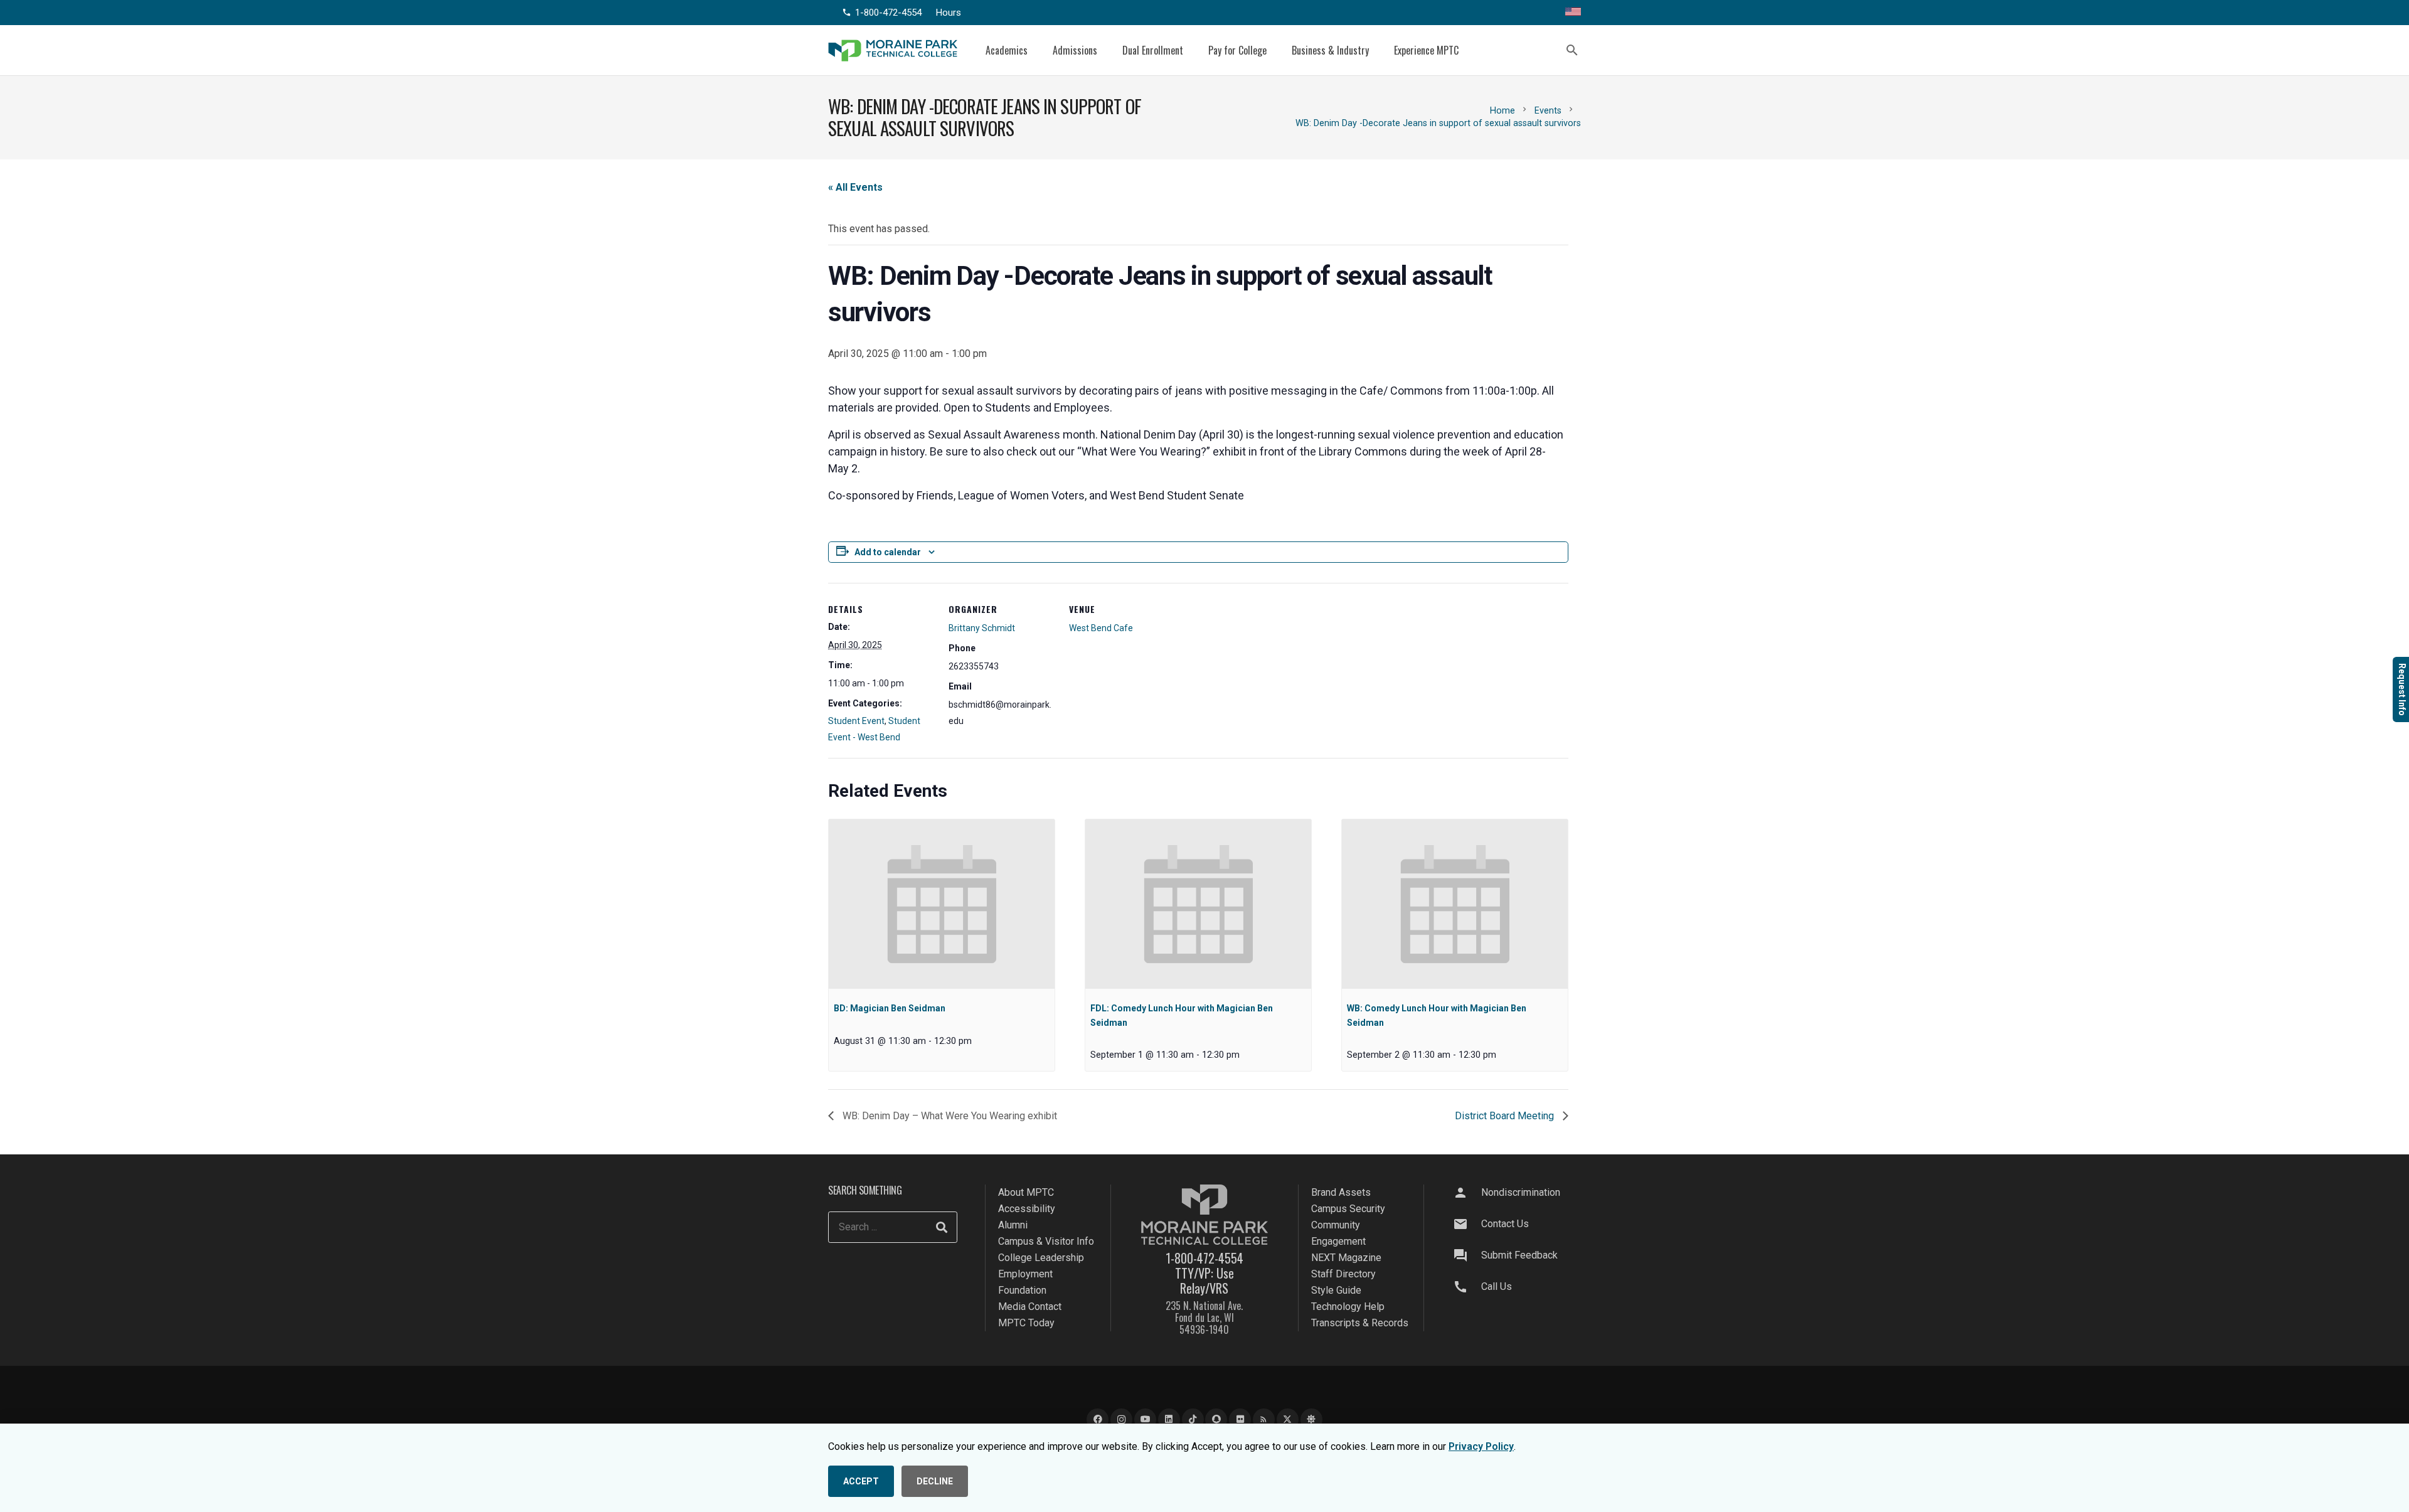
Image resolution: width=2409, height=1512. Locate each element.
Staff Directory (1343, 1274)
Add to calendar (888, 552)
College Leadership (1041, 1258)
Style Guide (1336, 1290)
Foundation (1022, 1290)
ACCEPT (861, 1481)
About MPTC (1026, 1192)
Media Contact (1030, 1307)
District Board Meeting (1506, 1116)
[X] (1288, 1419)
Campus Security (1348, 1209)
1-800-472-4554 (1204, 1258)
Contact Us (1505, 1224)
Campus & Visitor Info (1046, 1241)
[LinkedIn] (1169, 1419)
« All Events (855, 187)
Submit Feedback (1519, 1255)
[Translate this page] (1573, 13)
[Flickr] (1240, 1419)
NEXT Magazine (1346, 1258)
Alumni (1013, 1225)
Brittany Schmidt (982, 628)
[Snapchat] (1216, 1419)
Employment (1025, 1274)
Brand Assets (1341, 1192)
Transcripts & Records (1360, 1323)
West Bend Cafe (1101, 628)
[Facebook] (1098, 1419)
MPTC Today (1026, 1323)
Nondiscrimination (1521, 1192)
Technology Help (1348, 1307)
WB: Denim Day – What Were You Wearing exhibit (949, 1116)
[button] (1037, 50)
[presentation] (942, 904)
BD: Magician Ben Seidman (890, 1008)
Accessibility (1027, 1209)
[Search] (942, 1227)
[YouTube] (1145, 1419)
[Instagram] (1121, 1419)
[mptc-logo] (893, 51)
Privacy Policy (1481, 1446)
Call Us (1497, 1286)
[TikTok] (1193, 1419)
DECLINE (935, 1481)
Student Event (856, 721)
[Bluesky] (1311, 1419)
